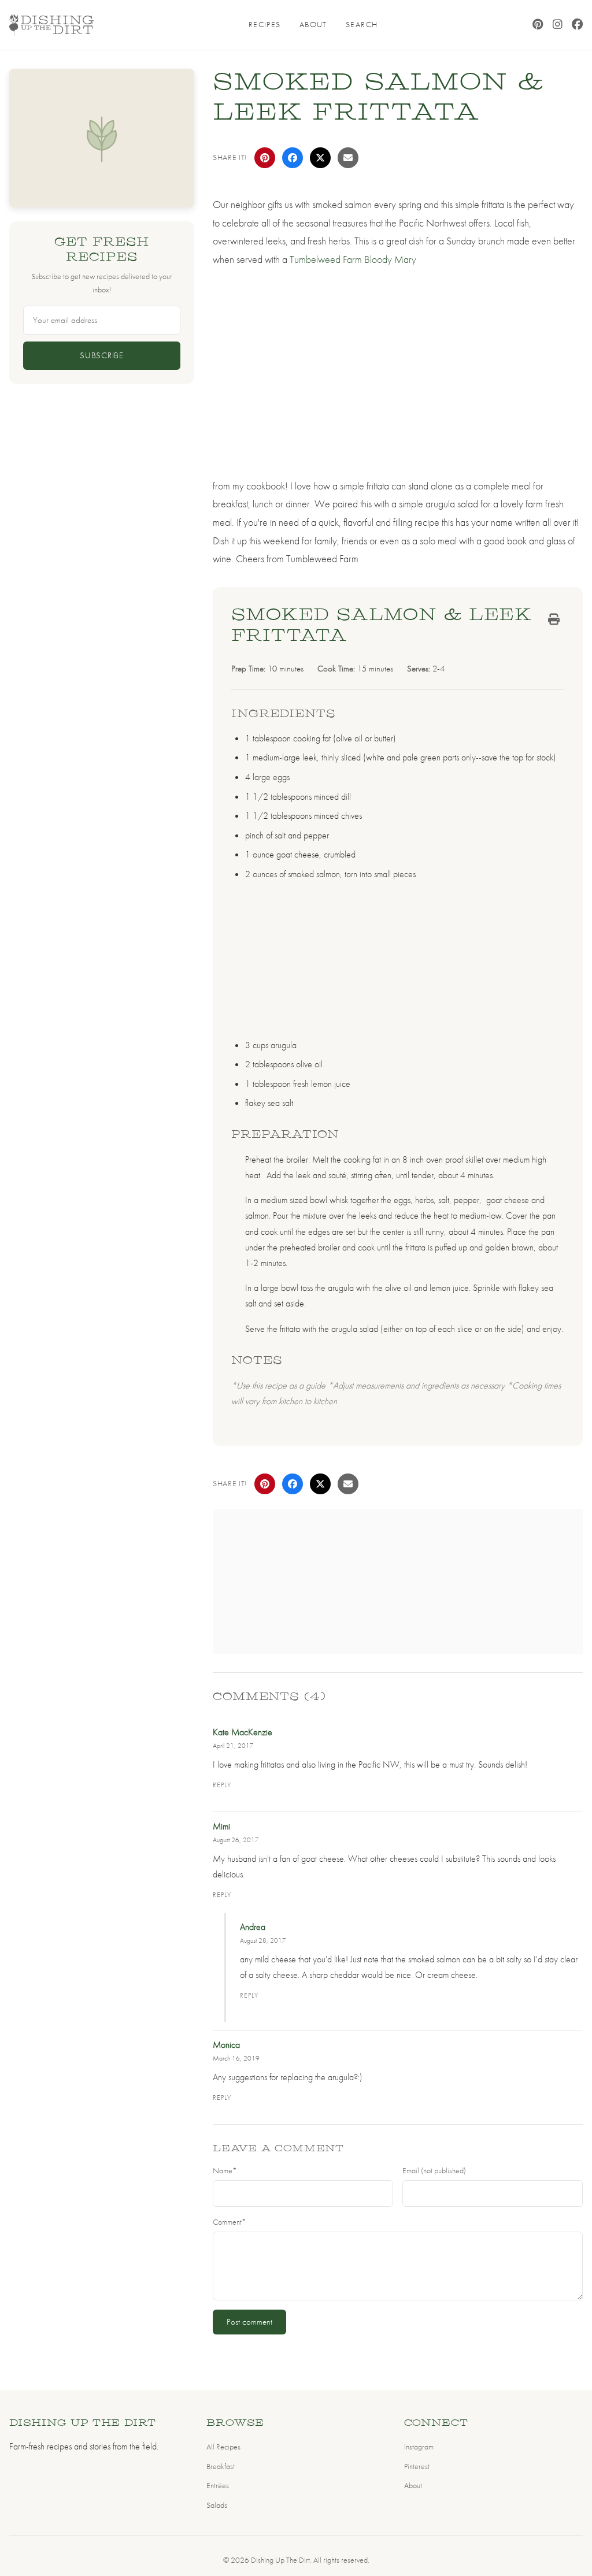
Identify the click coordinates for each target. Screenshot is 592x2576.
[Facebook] (577, 25)
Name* (225, 2171)
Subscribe (102, 355)
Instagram (419, 2447)
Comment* (230, 2222)
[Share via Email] (348, 158)
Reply (222, 1785)
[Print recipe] (554, 619)
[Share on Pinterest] (265, 158)
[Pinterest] (538, 25)
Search (362, 24)
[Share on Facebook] (293, 158)
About (313, 24)
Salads (217, 2505)
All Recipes (223, 2447)
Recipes (265, 24)
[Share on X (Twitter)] (320, 158)
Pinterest (417, 2466)
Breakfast (221, 2466)
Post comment (249, 2322)
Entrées (218, 2485)
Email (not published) (434, 2171)
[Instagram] (558, 25)
